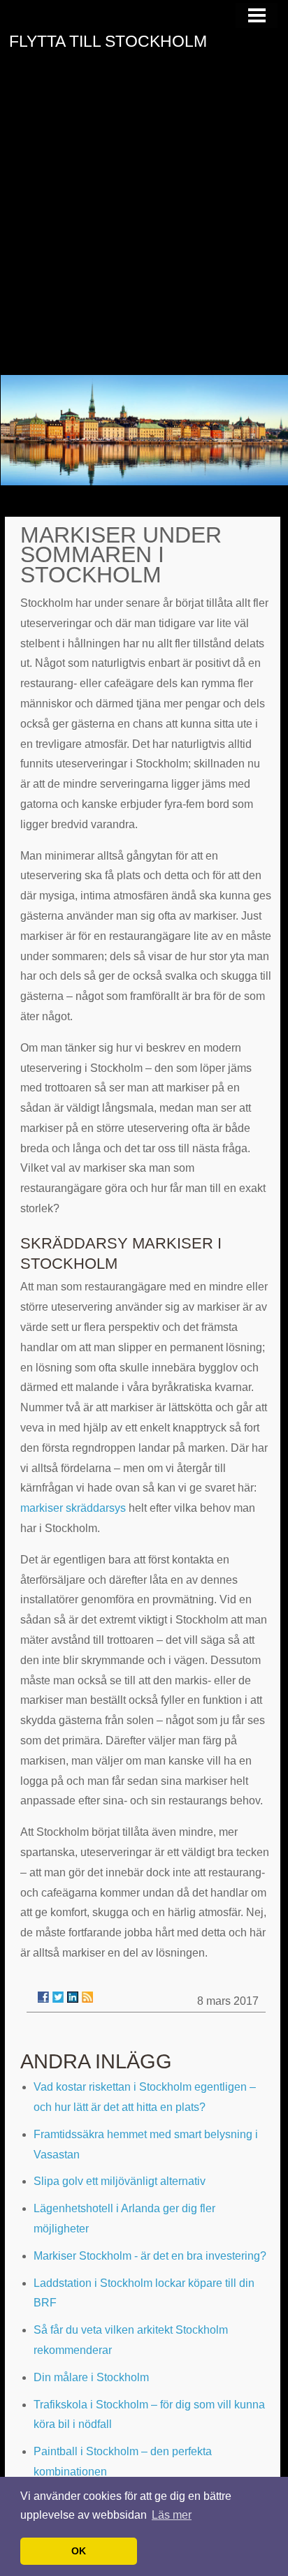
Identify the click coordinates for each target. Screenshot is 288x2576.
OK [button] (79, 2551)
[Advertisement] (144, 224)
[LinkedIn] (73, 1997)
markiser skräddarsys (73, 1508)
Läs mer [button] (172, 2515)
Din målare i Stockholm (91, 2377)
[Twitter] (58, 1997)
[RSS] (87, 1997)
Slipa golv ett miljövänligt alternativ (120, 2181)
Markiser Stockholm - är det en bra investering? (150, 2256)
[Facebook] (43, 1997)
